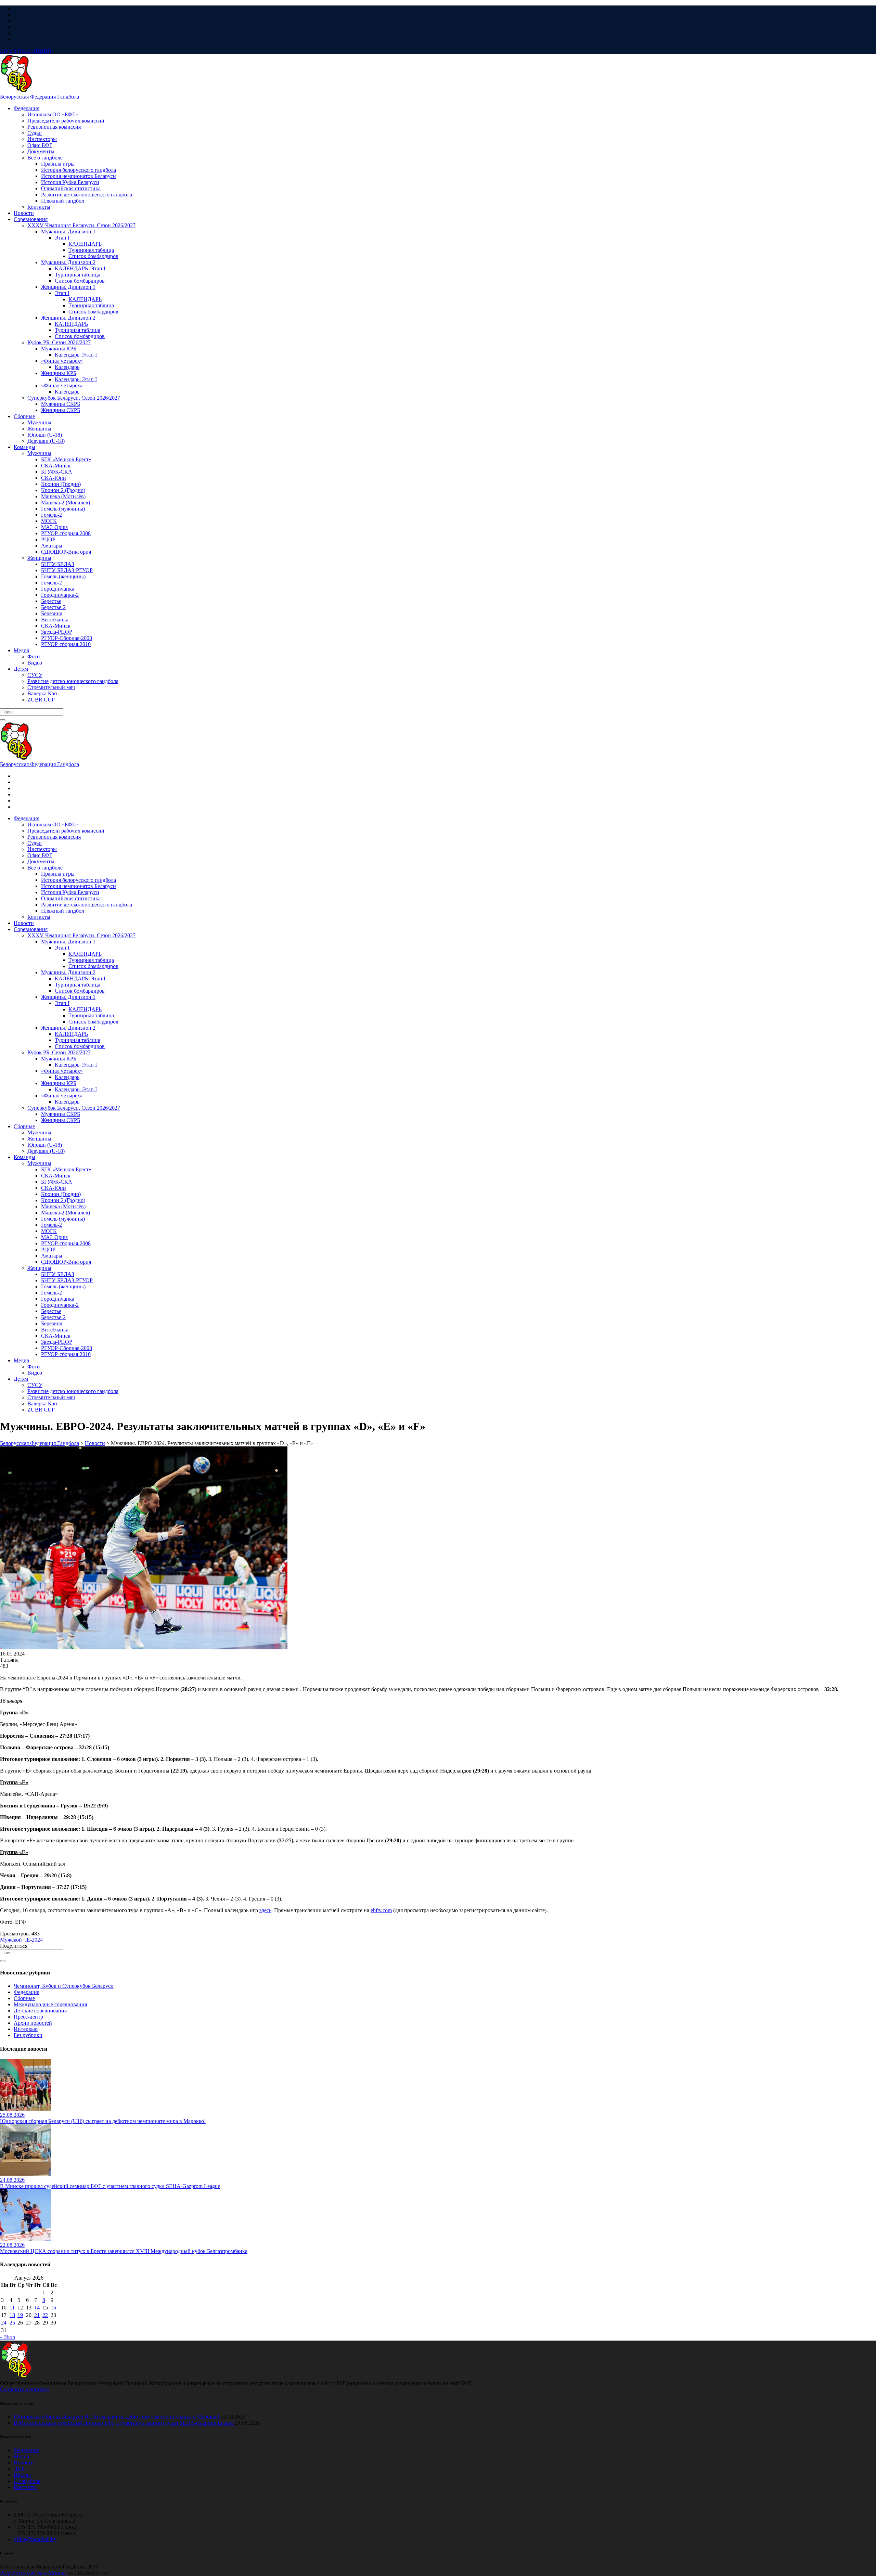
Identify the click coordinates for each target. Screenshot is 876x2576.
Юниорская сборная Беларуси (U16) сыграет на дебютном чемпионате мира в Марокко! (117, 2417)
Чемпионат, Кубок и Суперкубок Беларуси (64, 1986)
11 (12, 2308)
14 (37, 2308)
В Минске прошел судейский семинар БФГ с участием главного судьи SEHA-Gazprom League (124, 2423)
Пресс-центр (28, 2017)
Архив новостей (33, 2023)
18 (12, 2315)
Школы (22, 2475)
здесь (265, 1910)
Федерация (27, 1992)
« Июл (8, 2337)
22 (45, 2315)
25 (12, 2323)
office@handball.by (35, 2539)
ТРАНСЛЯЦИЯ (26, 51)
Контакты (25, 2487)
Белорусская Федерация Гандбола (40, 97)
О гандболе (27, 2481)
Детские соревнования (40, 2011)
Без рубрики (28, 2035)
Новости (24, 2463)
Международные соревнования (50, 2004)
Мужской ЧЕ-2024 (21, 1940)
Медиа (21, 2456)
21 (37, 2315)
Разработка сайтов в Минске (33, 2573)
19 (20, 2315)
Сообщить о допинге (24, 2389)
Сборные (24, 1998)
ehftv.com (381, 1910)
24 (4, 2323)
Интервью (26, 2029)
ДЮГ (20, 2469)
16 (53, 2308)
